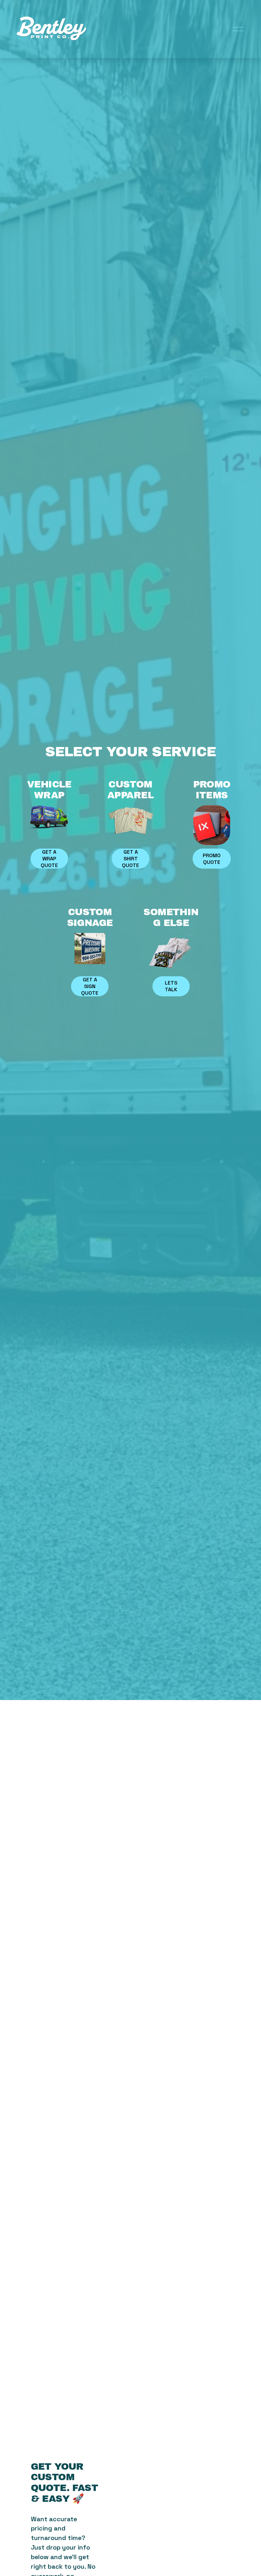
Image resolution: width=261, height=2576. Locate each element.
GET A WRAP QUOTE (49, 859)
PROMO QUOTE (212, 859)
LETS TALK (171, 986)
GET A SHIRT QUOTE (130, 859)
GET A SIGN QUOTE (90, 986)
